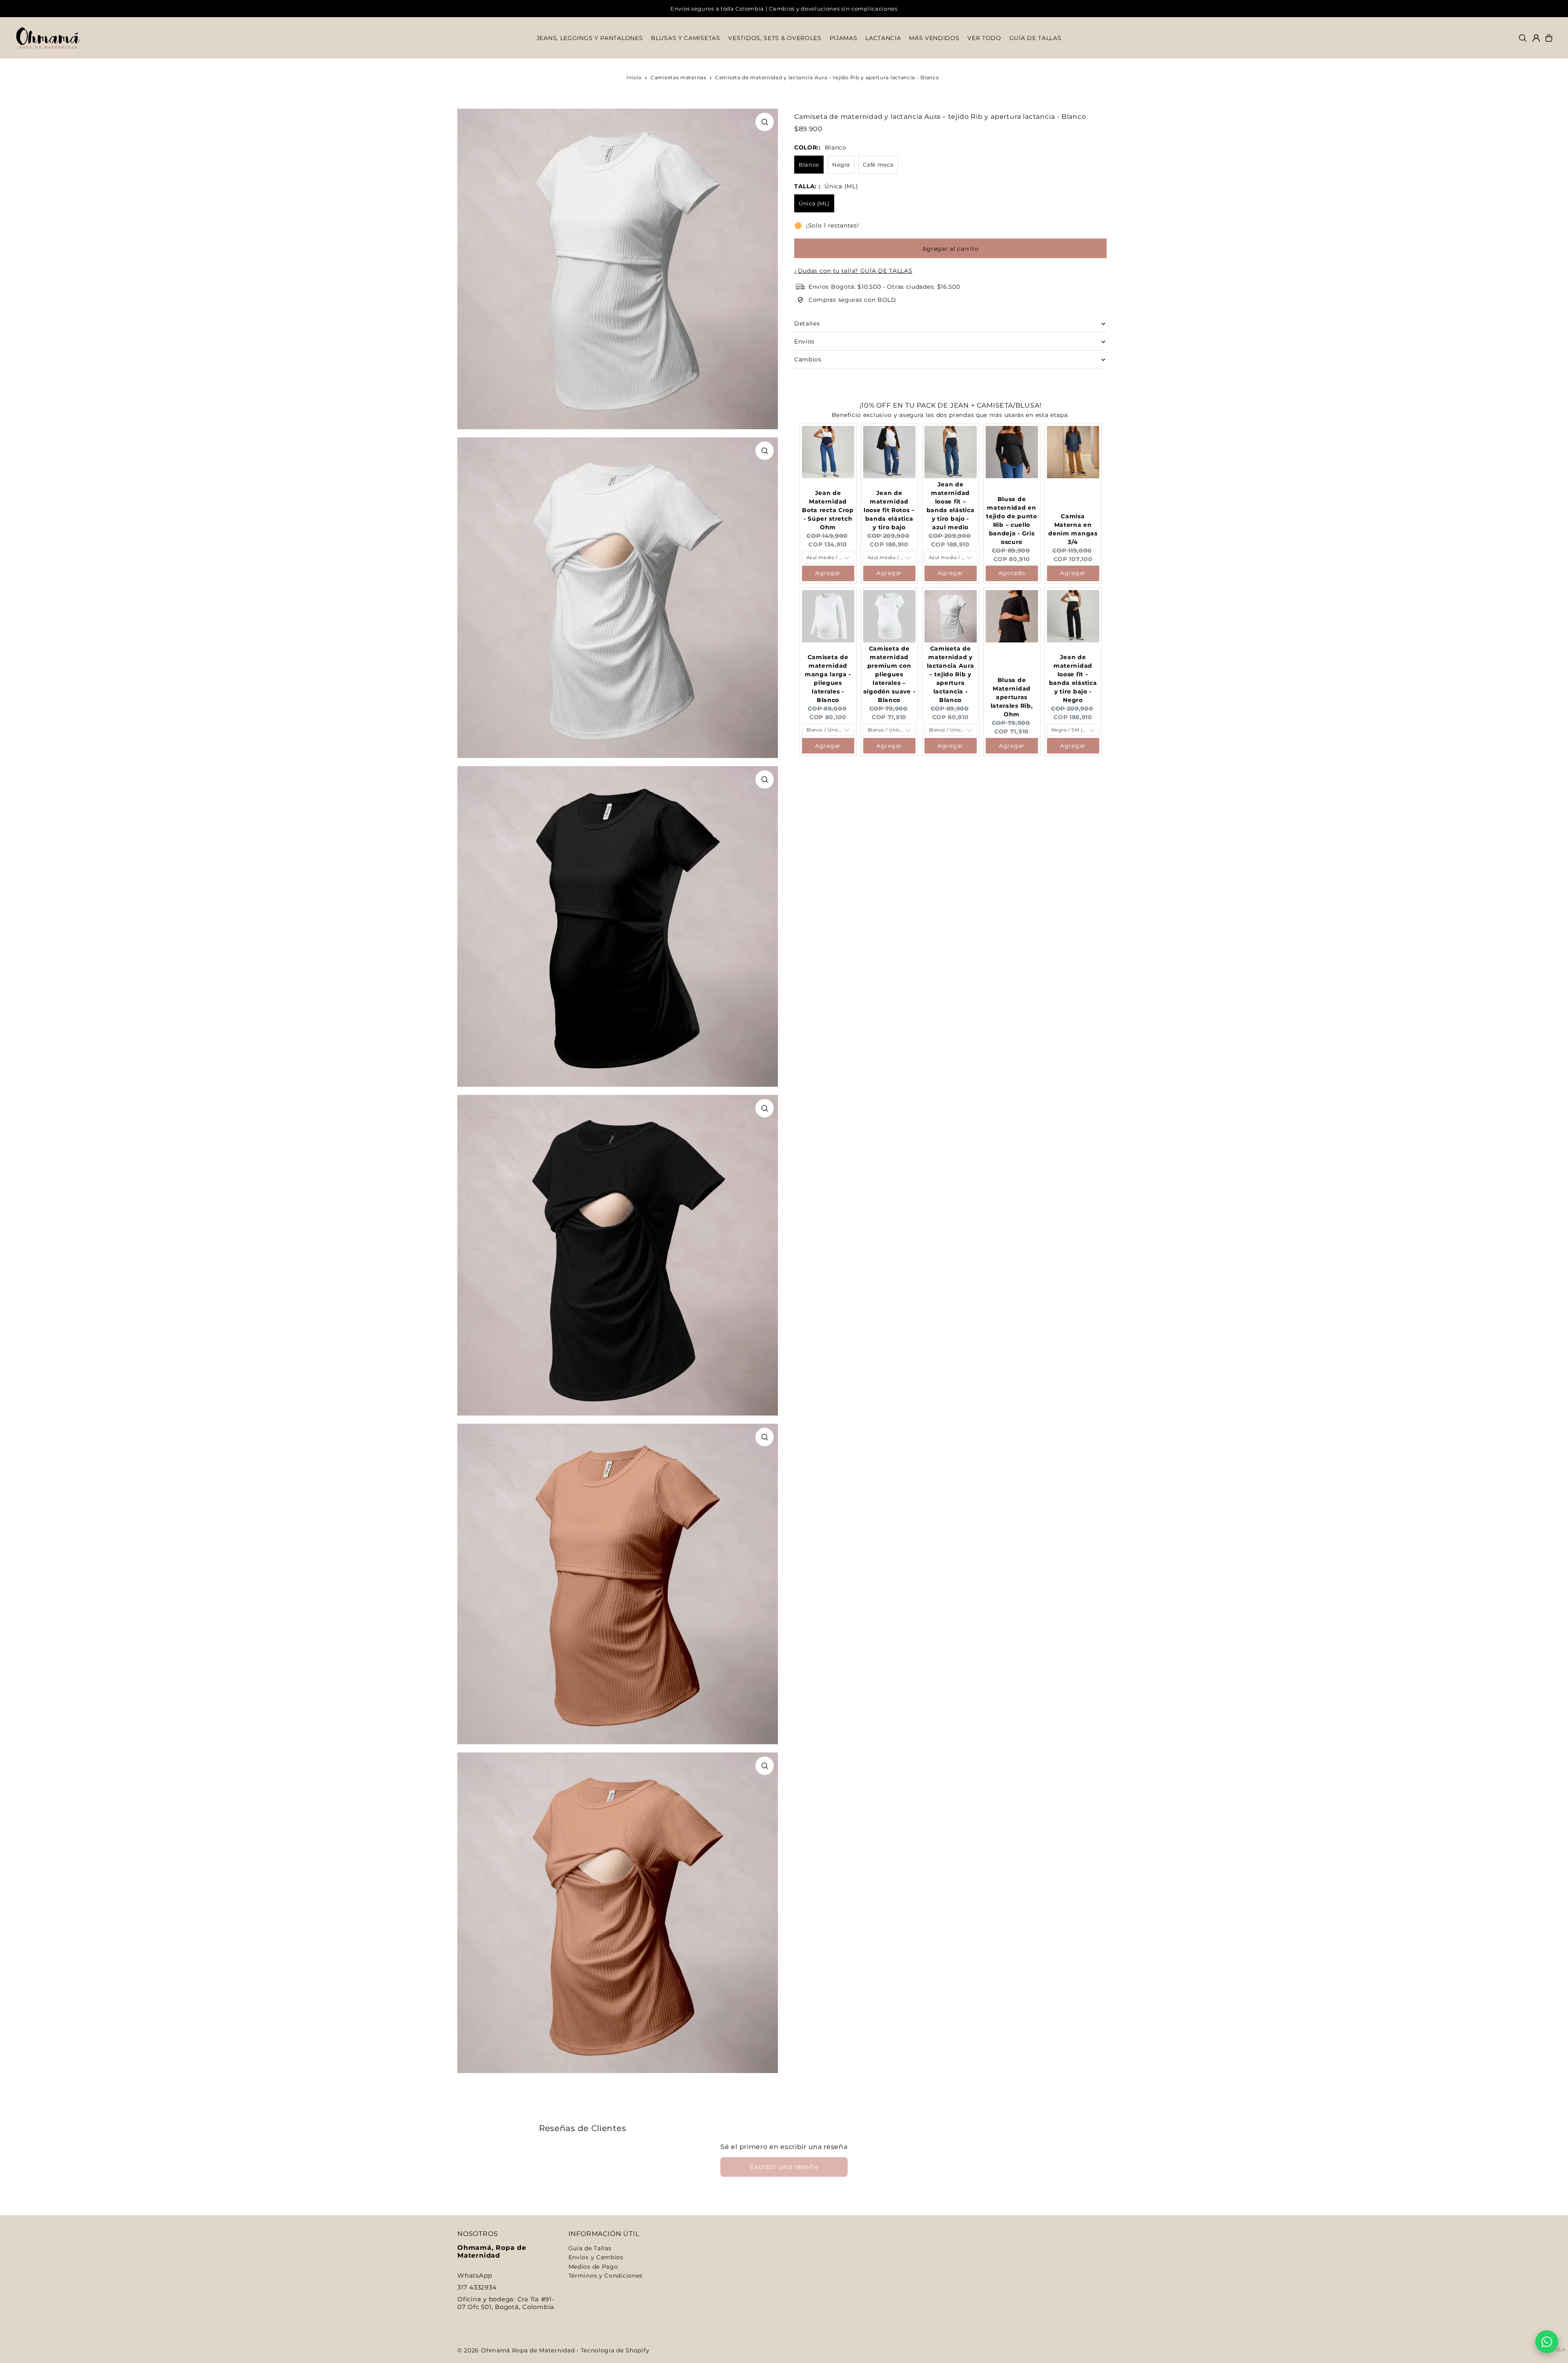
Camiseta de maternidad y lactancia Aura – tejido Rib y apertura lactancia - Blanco (951, 674)
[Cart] (1549, 38)
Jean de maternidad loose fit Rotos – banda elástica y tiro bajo (889, 510)
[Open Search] (1523, 38)
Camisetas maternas (678, 77)
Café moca (878, 165)
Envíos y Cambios (596, 2257)
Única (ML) (814, 203)
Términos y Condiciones (606, 2276)
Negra (841, 165)
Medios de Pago (593, 2267)
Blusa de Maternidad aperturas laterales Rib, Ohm (1012, 697)
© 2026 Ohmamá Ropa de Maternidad (516, 2350)
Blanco (809, 165)
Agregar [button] (828, 573)
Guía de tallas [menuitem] (1036, 38)
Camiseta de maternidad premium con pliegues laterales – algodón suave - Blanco (889, 674)
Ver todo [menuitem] (984, 38)
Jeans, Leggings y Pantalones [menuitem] (590, 38)
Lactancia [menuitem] (883, 38)
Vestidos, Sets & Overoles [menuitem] (775, 38)
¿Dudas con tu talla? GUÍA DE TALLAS (853, 271)
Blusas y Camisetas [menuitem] (686, 38)
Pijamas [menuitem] (844, 38)
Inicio (634, 77)
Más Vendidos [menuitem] (934, 38)
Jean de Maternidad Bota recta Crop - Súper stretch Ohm (828, 510)
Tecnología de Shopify (615, 2350)
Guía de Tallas (590, 2248)
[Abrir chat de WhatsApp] (1547, 2342)
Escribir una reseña (784, 2167)
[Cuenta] (1536, 38)
